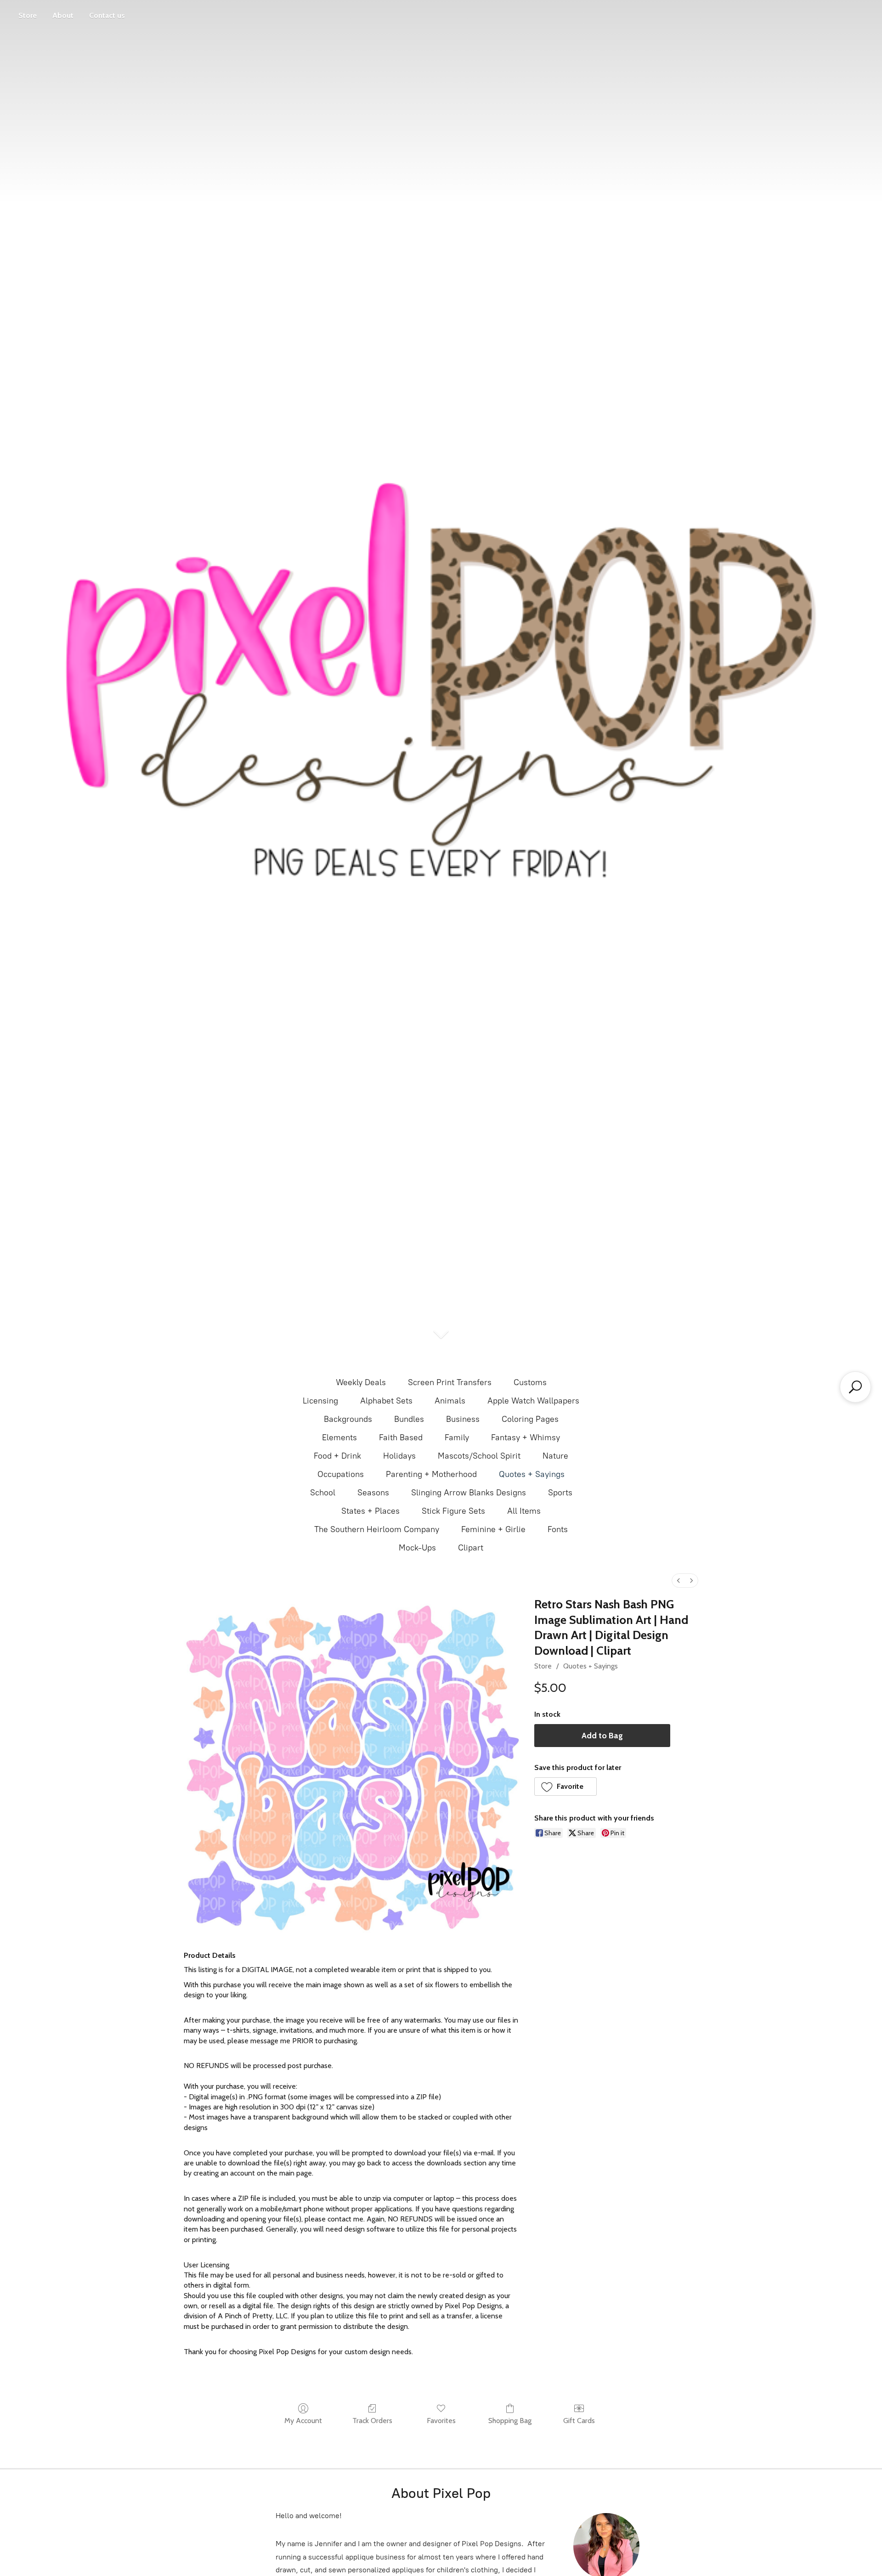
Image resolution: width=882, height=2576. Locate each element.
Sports (560, 1493)
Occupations (341, 1474)
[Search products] (855, 1387)
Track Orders (372, 2421)
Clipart (471, 1548)
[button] (566, 1787)
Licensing (320, 1401)
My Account (303, 2421)
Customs (530, 1382)
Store (28, 15)
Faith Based (401, 1437)
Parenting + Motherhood (431, 1474)
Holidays (399, 1456)
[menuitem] (678, 1581)
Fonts (558, 1529)
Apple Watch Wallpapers (533, 1401)
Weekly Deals (361, 1382)
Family (457, 1437)
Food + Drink (337, 1456)
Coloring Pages (530, 1419)
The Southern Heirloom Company (377, 1529)
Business (463, 1419)
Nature (555, 1456)
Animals (450, 1401)
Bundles (409, 1419)
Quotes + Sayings (532, 1474)
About (63, 15)
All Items (524, 1511)
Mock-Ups (417, 1548)
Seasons (373, 1493)
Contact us (107, 15)
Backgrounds (348, 1419)
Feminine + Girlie (493, 1529)
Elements (339, 1437)
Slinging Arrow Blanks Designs (469, 1493)
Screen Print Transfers (450, 1382)
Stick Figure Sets (453, 1511)
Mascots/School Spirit (479, 1456)
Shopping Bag (510, 2421)
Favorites (441, 2421)
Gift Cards (579, 2421)
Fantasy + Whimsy (526, 1437)
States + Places (370, 1511)
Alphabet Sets (386, 1401)
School (323, 1493)
